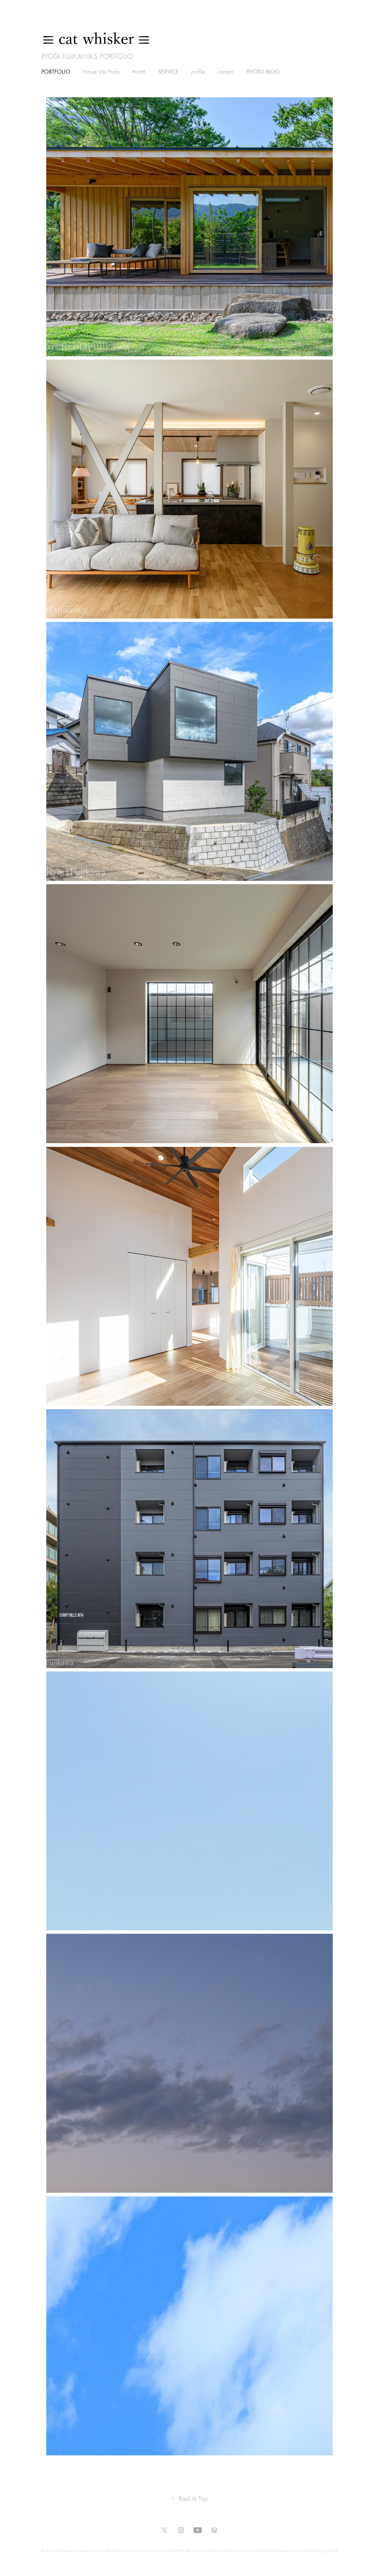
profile (198, 72)
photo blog (263, 72)
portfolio (56, 72)
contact (226, 72)
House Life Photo (101, 72)
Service (168, 72)
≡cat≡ (139, 72)
